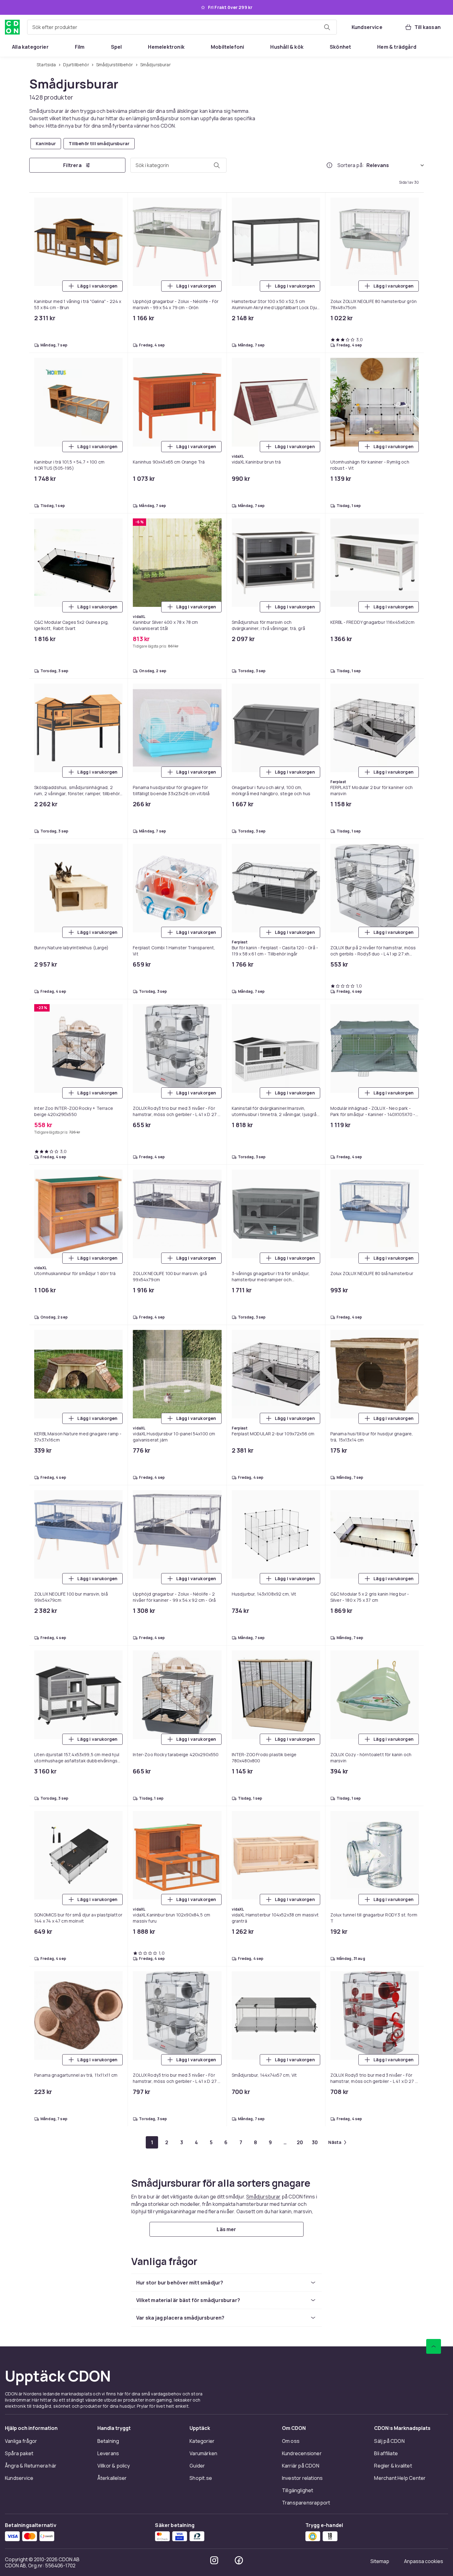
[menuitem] (30, 47)
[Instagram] (214, 1016)
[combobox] (182, 27)
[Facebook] (239, 1016)
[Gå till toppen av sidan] (434, 803)
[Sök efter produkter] (327, 27)
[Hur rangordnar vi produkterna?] (329, 166)
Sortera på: (351, 166)
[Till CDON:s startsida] (12, 27)
